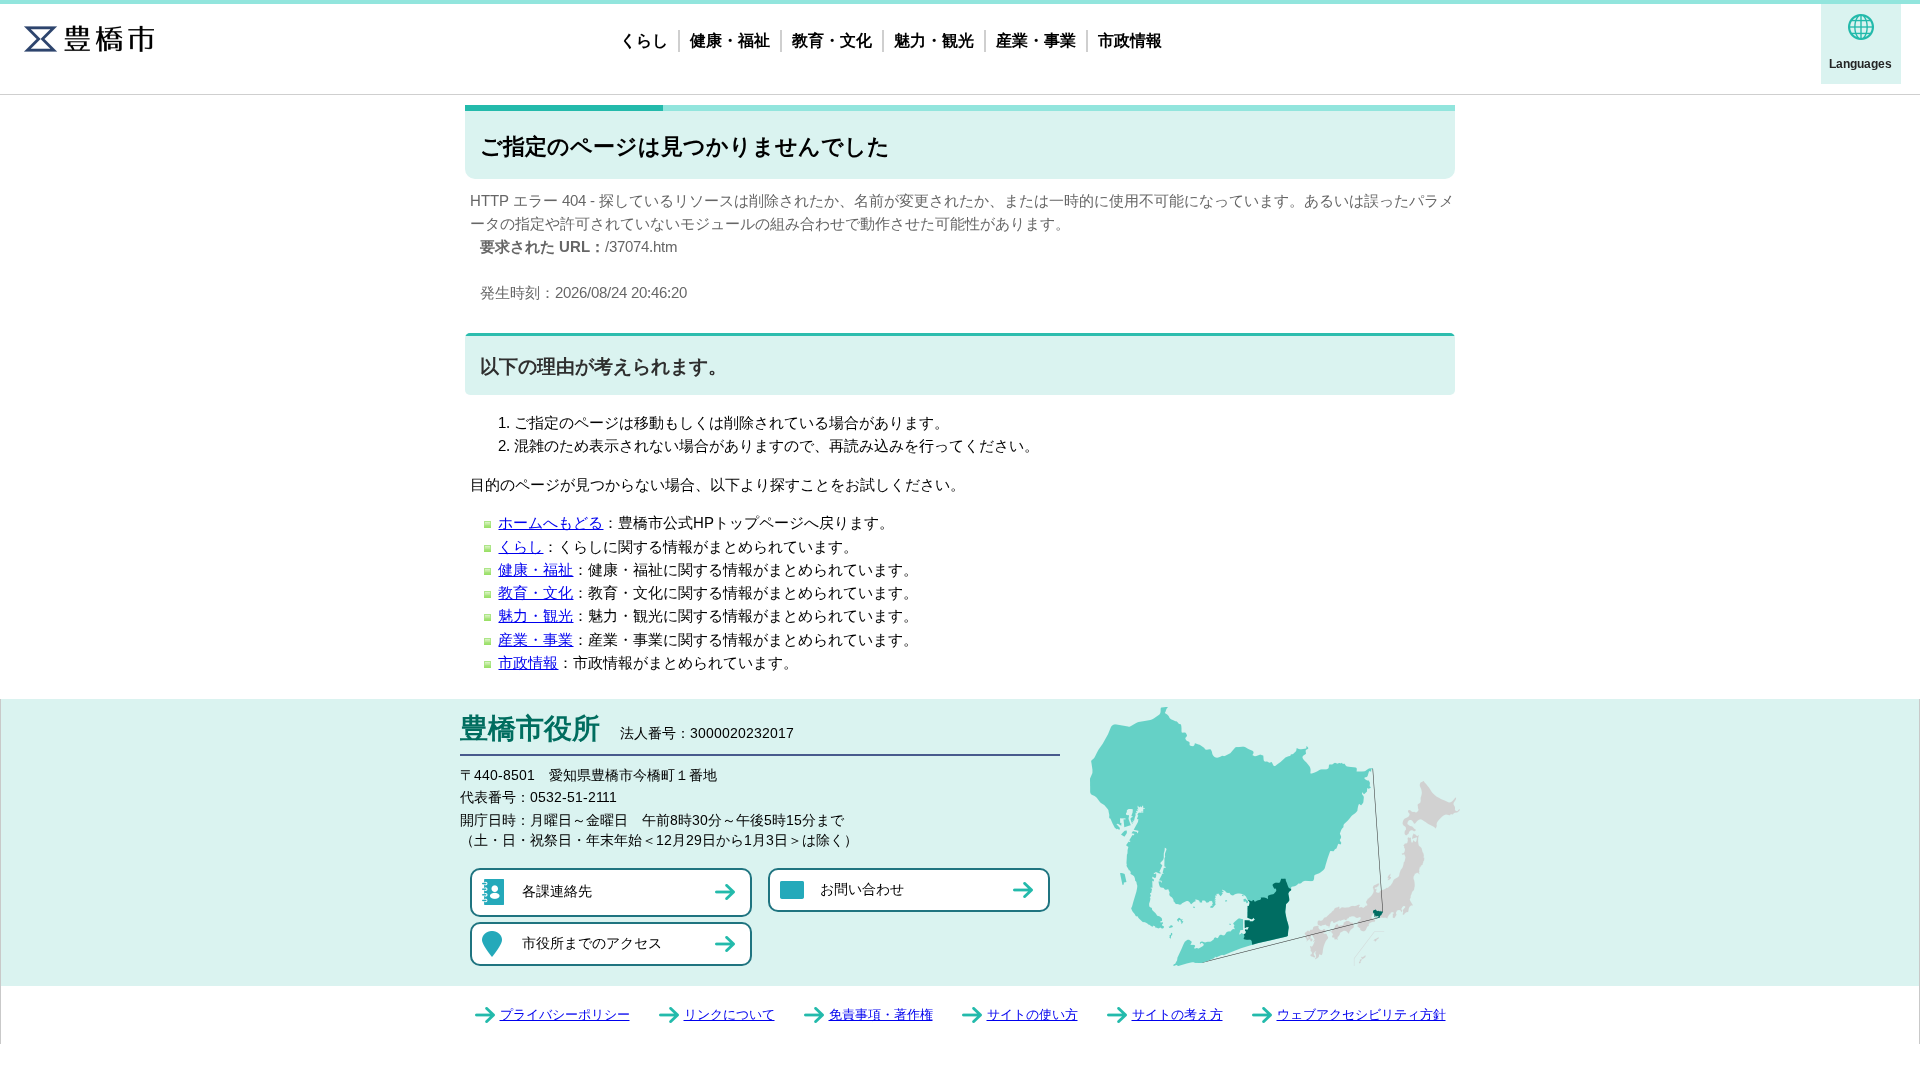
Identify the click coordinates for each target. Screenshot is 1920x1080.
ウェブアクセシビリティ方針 (1361, 1014)
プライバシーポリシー (565, 1014)
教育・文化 (832, 40)
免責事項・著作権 (881, 1014)
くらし (644, 40)
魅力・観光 (934, 40)
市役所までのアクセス (592, 943)
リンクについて (729, 1014)
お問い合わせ (862, 889)
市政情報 (1130, 40)
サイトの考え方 (1177, 1014)
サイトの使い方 (1032, 1014)
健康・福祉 (730, 40)
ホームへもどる (550, 522)
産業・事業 (1036, 40)
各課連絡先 (557, 891)
